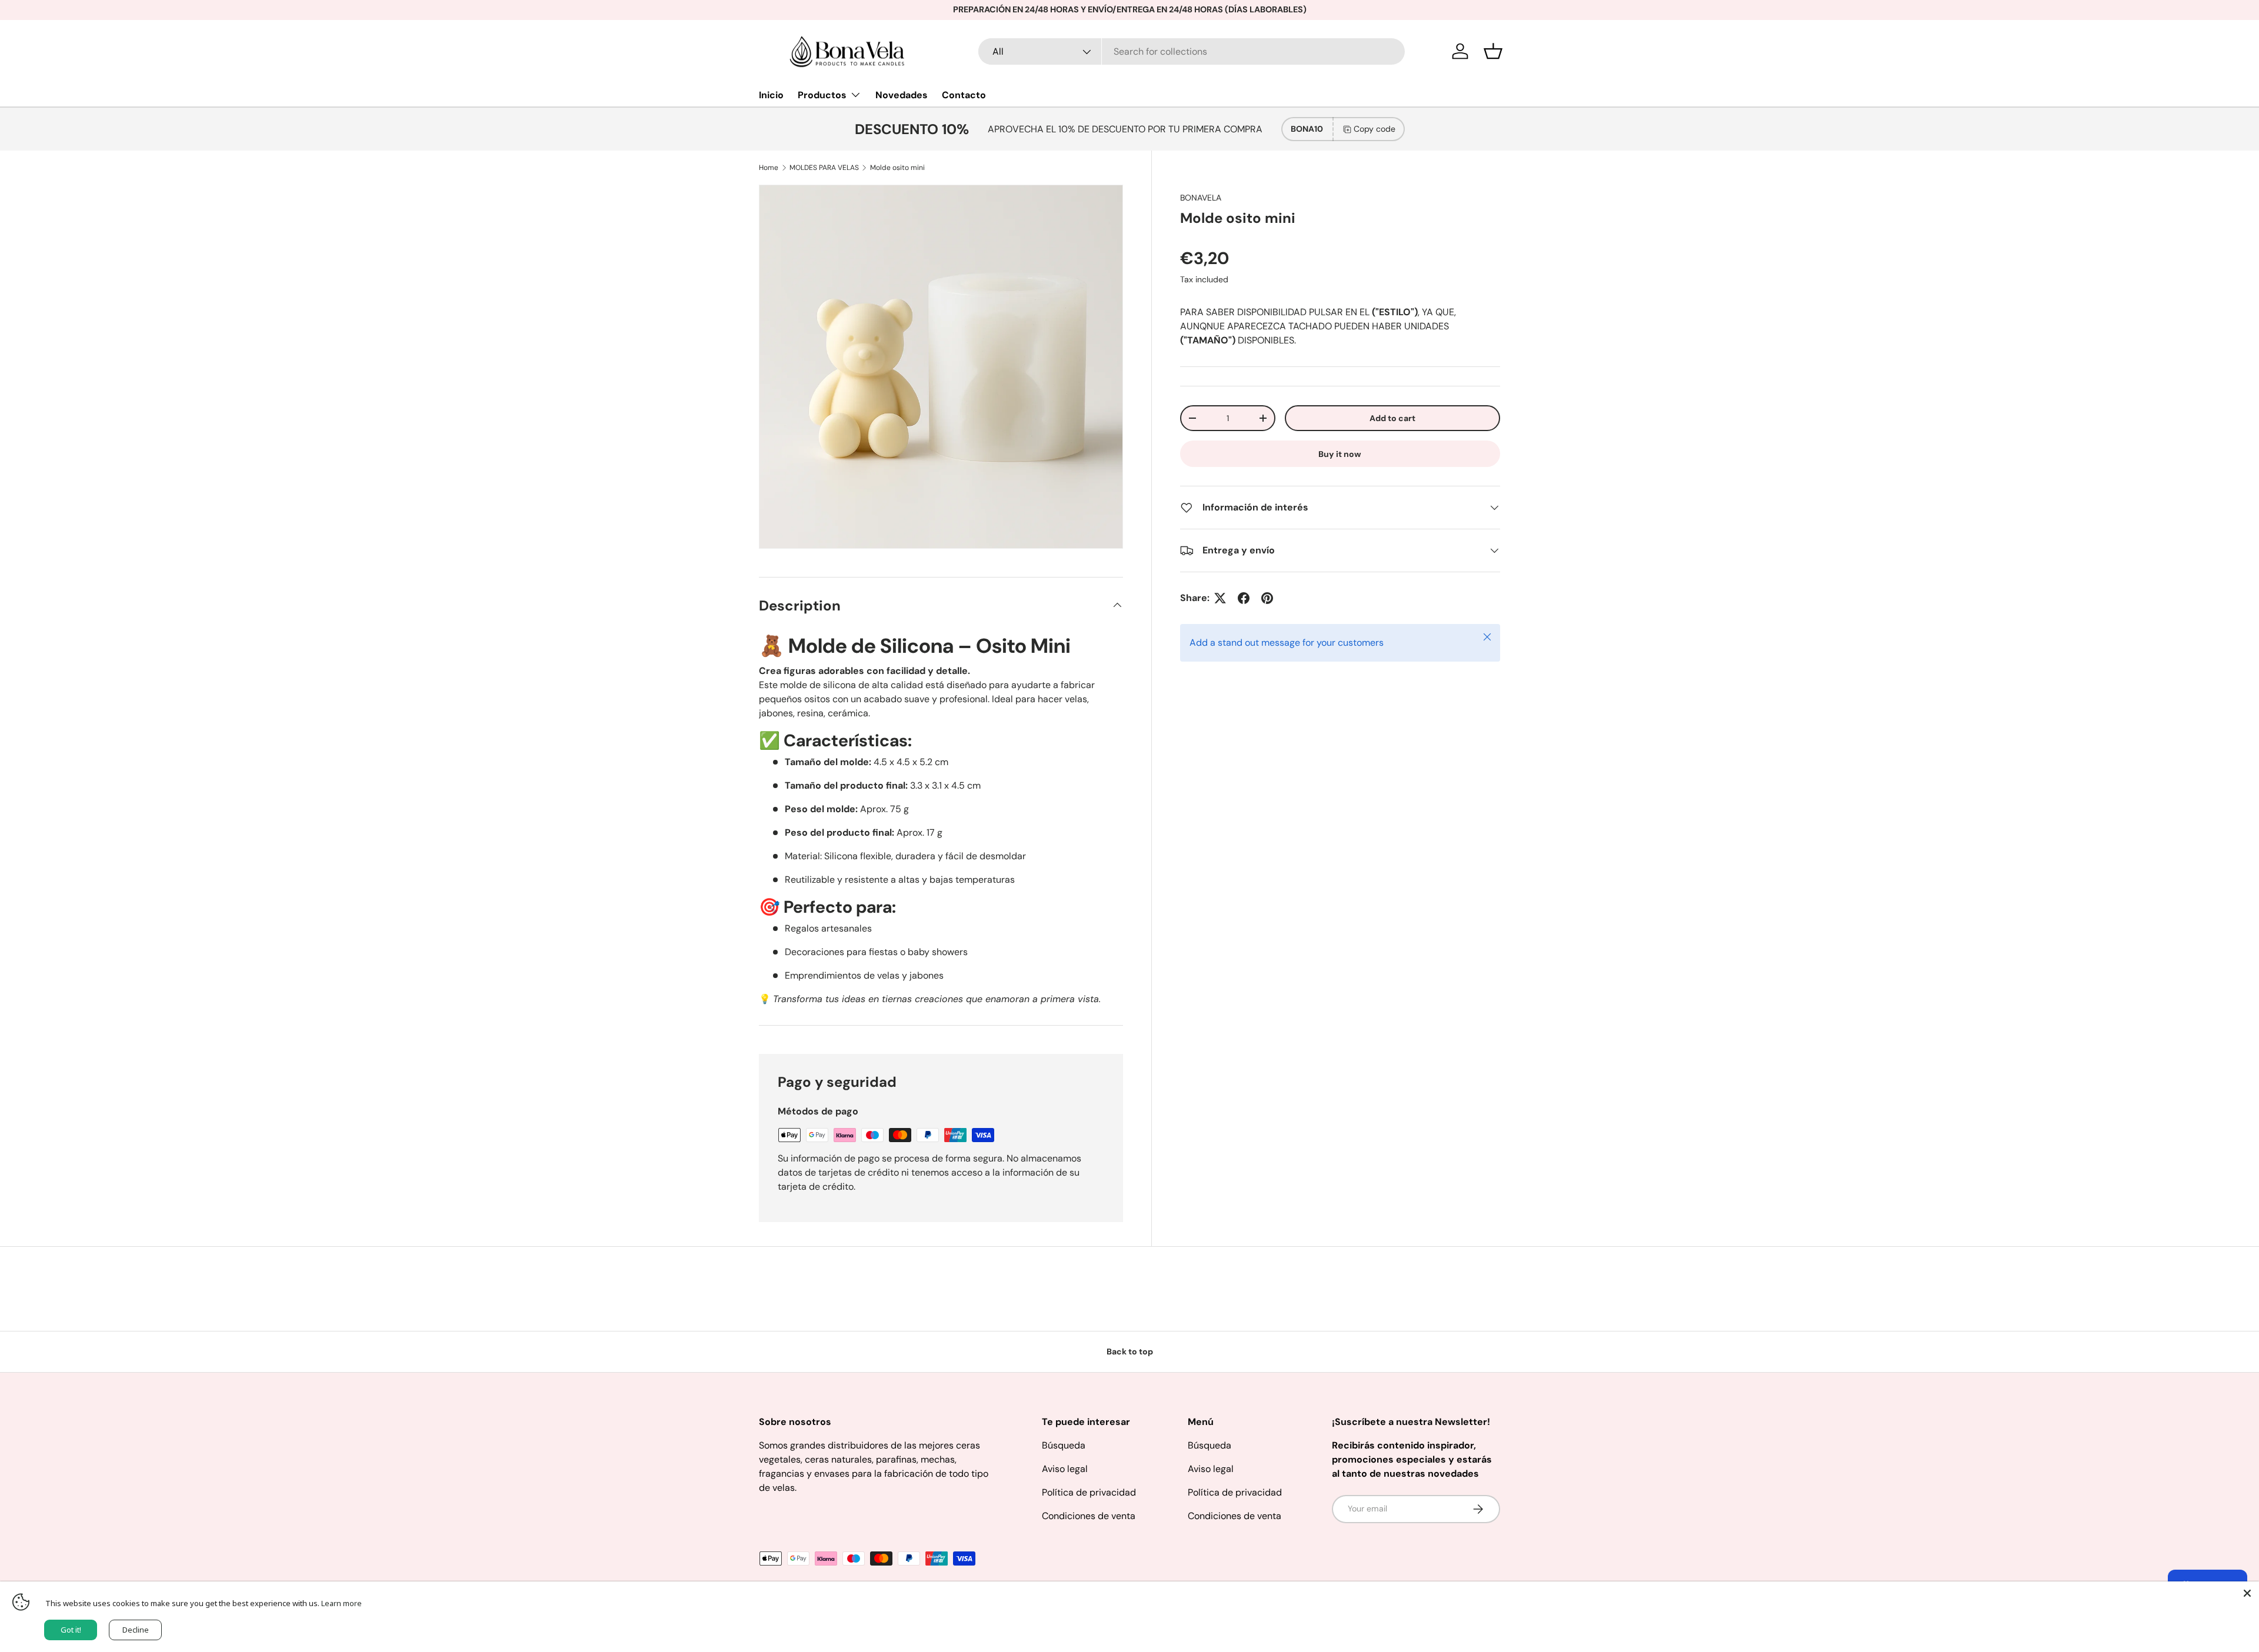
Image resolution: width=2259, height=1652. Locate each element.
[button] (1493, 51)
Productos (822, 95)
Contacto (964, 95)
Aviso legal (1065, 1469)
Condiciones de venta (1089, 1516)
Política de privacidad (1089, 1492)
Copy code (1375, 129)
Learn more (341, 1603)
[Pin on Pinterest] (1267, 598)
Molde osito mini (897, 168)
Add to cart (1392, 418)
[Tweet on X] (1220, 598)
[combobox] (1192, 51)
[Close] (2247, 1593)
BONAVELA (1201, 198)
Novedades (902, 95)
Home (769, 168)
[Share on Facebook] (1244, 598)
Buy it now (1340, 454)
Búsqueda (1064, 1445)
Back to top (1130, 1351)
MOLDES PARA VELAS (824, 168)
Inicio (771, 95)
